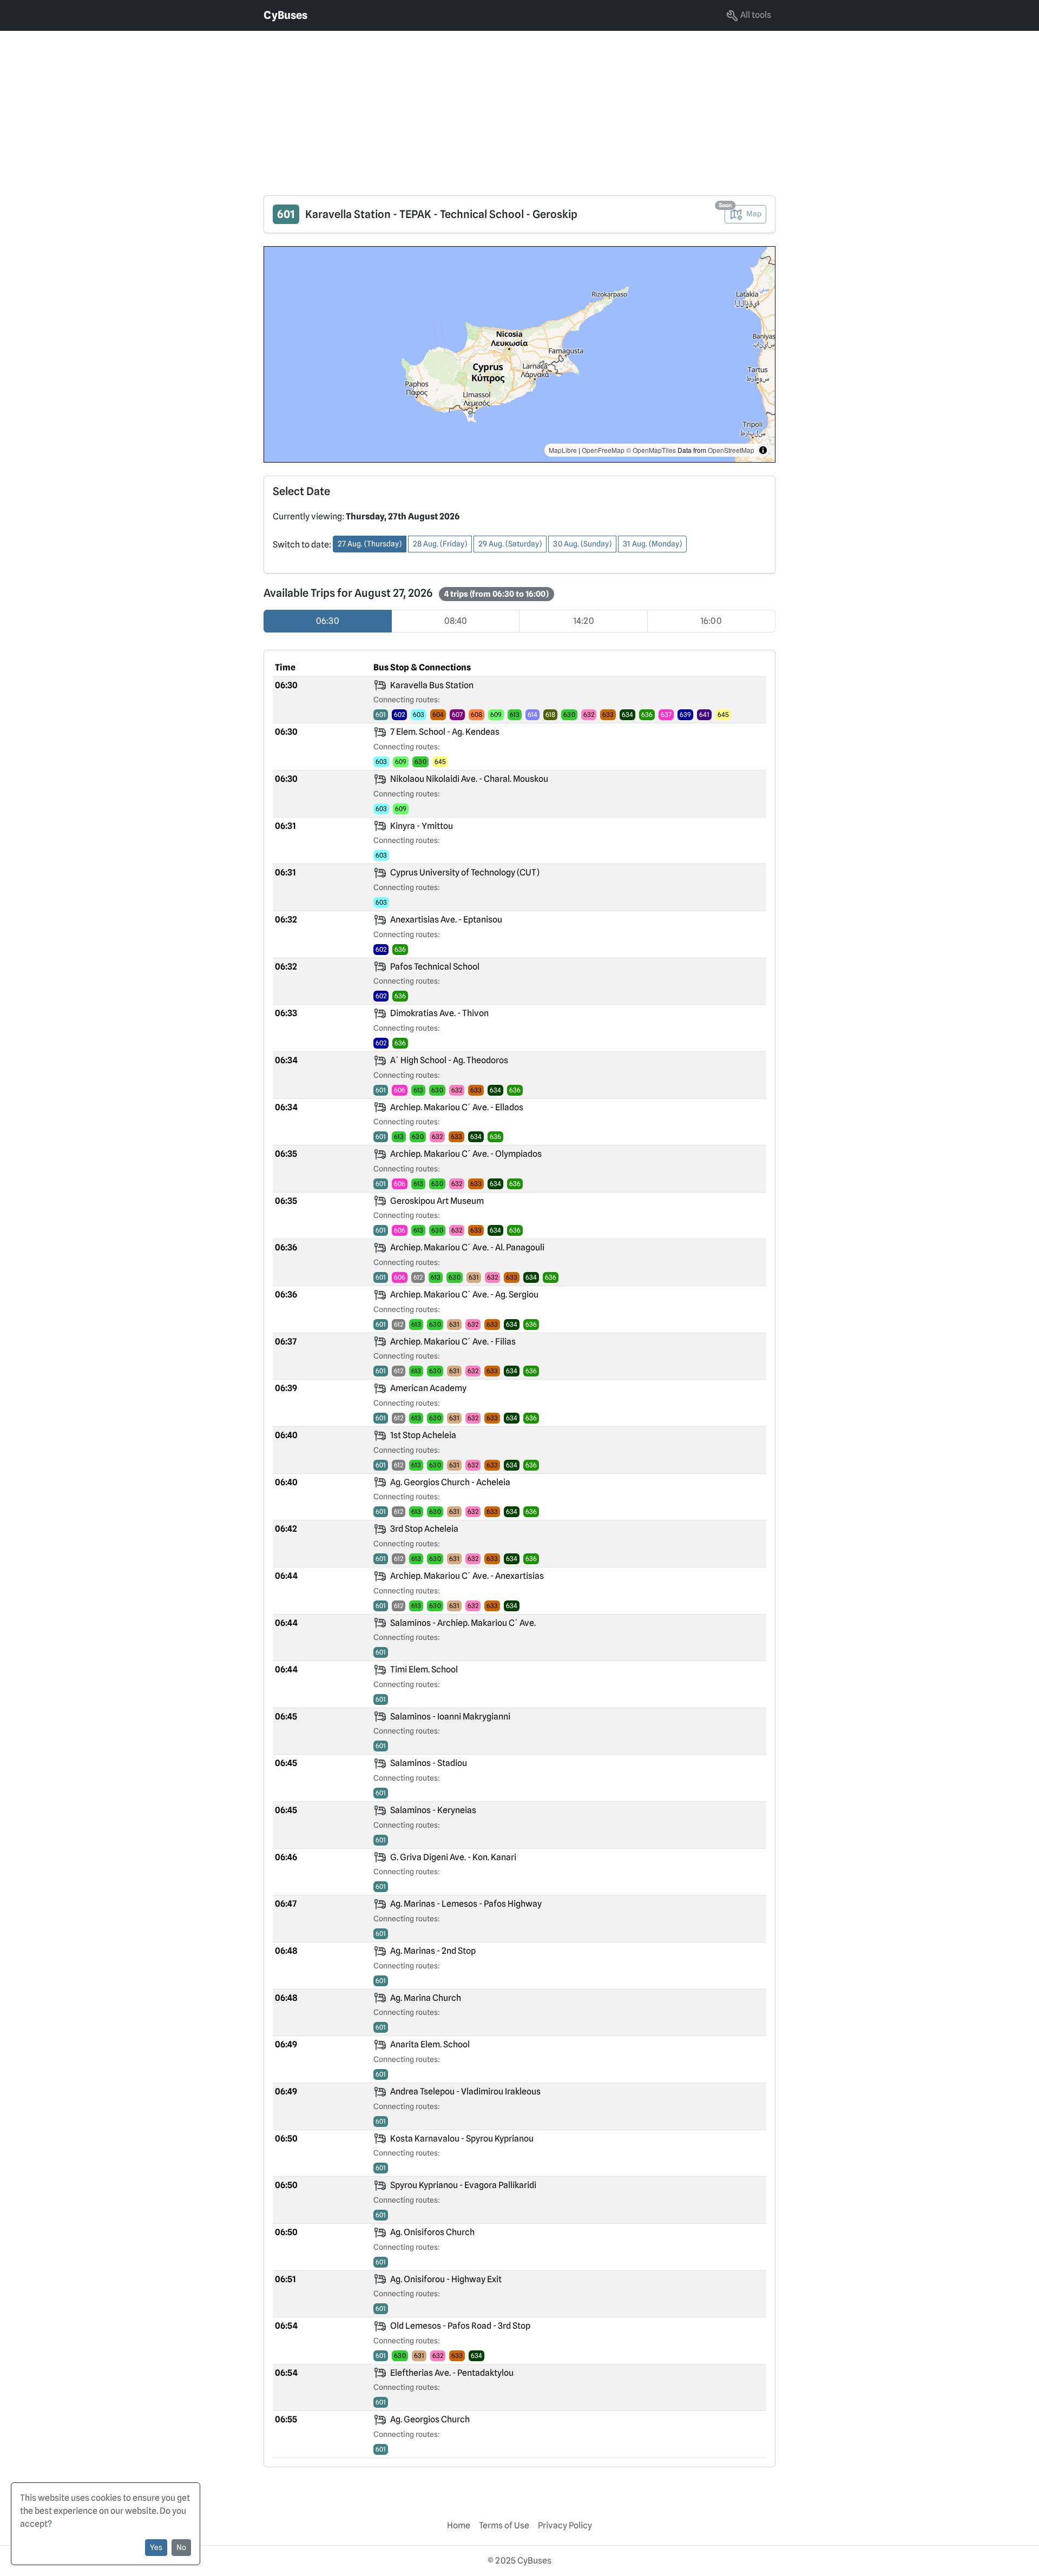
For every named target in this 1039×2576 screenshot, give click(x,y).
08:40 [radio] (456, 621)
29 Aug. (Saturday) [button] (510, 544)
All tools (755, 15)
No (181, 2547)
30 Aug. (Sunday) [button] (582, 544)
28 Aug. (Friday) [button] (440, 544)
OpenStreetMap (731, 450)
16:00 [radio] (711, 621)
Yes (156, 2547)
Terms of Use (504, 2525)
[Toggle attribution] (763, 450)
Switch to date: (302, 545)
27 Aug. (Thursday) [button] (370, 544)
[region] (519, 354)
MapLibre (563, 450)
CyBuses (285, 15)
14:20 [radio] (584, 621)
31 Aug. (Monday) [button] (652, 544)
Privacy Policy (565, 2525)
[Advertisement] (325, 107)
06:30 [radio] (328, 621)
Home (459, 2525)
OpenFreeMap (603, 450)
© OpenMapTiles (651, 450)
